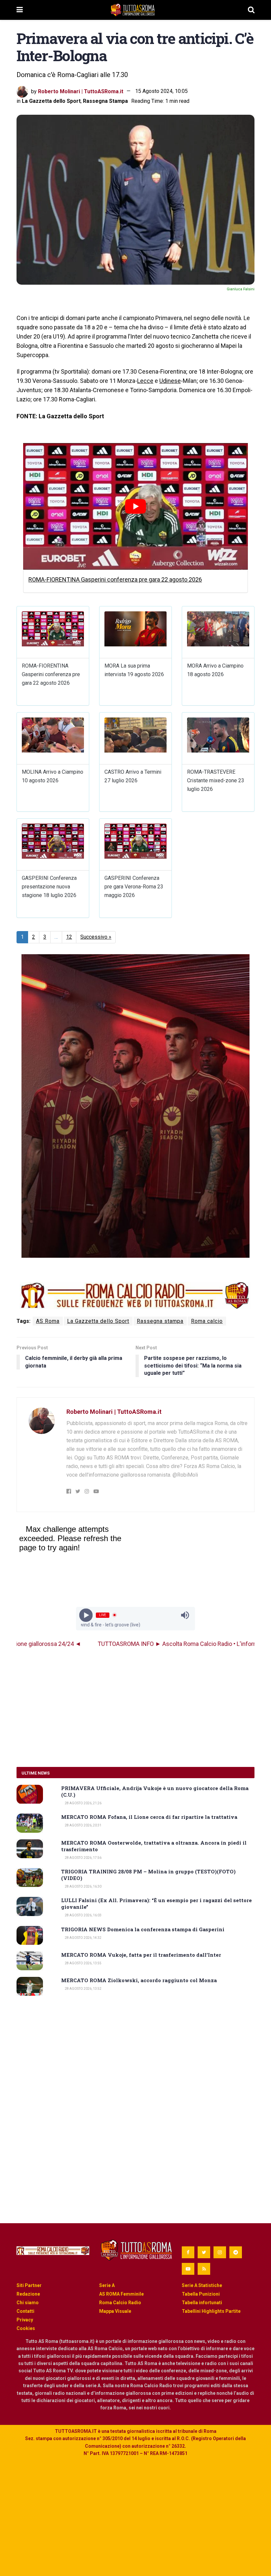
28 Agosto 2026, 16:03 (83, 1915)
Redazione (28, 2294)
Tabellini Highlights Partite (211, 2311)
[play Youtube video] (135, 506)
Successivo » (96, 937)
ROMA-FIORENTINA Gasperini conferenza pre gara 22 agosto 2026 (115, 579)
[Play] (86, 1615)
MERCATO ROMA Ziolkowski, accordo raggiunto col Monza (139, 1980)
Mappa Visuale (115, 2311)
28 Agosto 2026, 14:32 (83, 1938)
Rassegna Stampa (105, 101)
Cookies (26, 2328)
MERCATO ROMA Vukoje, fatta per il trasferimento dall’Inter (141, 1955)
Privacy (25, 2320)
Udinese (170, 381)
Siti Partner (29, 2285)
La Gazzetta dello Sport (51, 101)
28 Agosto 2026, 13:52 (83, 1989)
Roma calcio (207, 1321)
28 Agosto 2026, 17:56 (83, 1858)
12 (69, 937)
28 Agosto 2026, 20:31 (83, 1825)
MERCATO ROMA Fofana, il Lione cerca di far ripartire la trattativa (149, 1817)
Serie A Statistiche (202, 2285)
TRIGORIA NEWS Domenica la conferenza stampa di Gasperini (143, 1929)
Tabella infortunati (202, 2303)
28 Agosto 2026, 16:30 (83, 1886)
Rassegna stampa (160, 1321)
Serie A (107, 2285)
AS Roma (48, 1321)
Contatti (25, 2311)
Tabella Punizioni (201, 2294)
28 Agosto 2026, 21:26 (83, 1803)
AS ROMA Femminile (121, 2294)
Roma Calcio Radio (120, 2303)
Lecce (145, 381)
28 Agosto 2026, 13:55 (83, 1963)
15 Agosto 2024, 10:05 (161, 91)
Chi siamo (28, 2303)
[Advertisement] (135, 1707)
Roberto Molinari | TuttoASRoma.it (81, 91)
